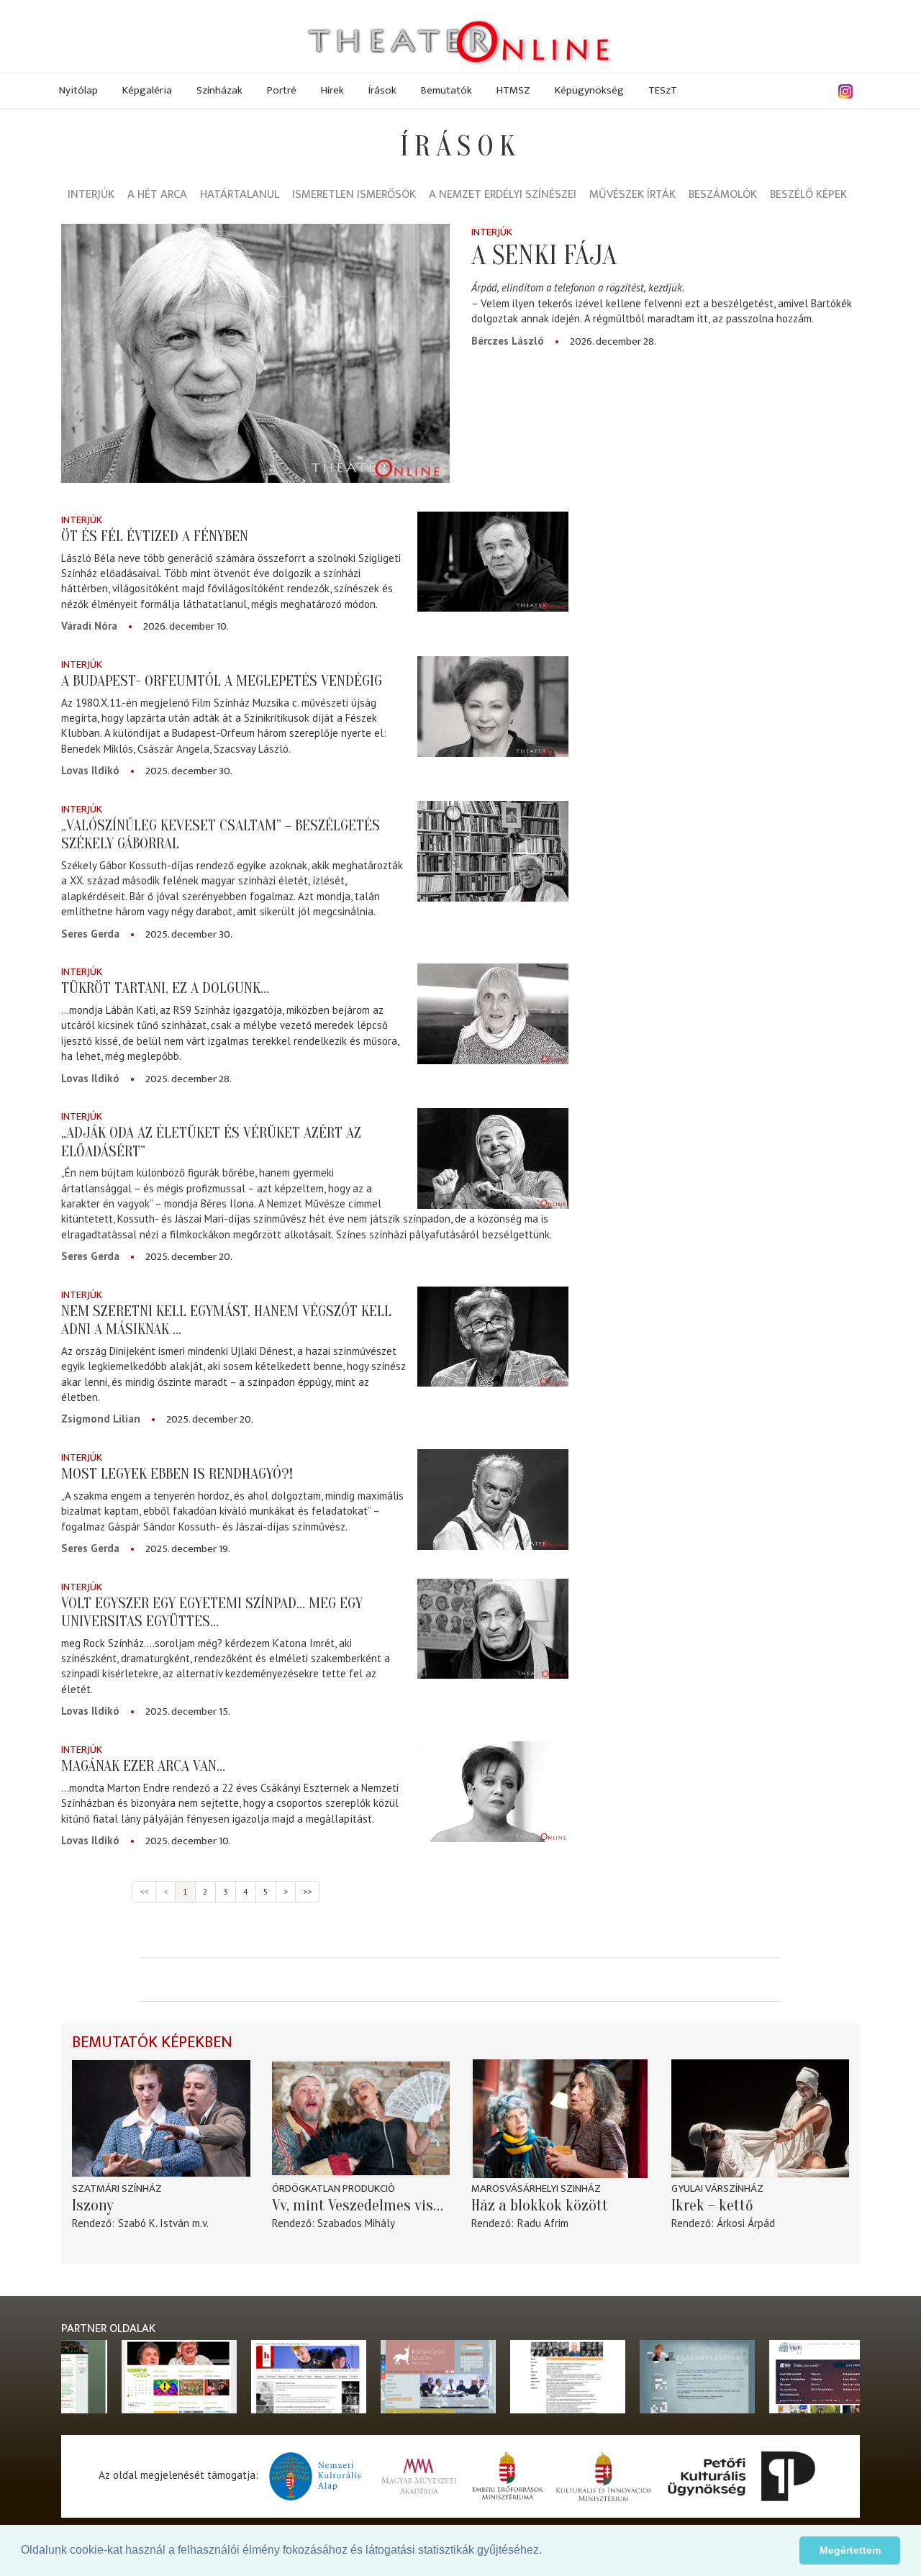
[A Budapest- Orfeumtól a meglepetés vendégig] (493, 707)
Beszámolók (723, 195)
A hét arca (157, 195)
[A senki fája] (255, 353)
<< (144, 1891)
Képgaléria (147, 90)
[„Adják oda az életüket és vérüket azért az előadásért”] (493, 1158)
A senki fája (544, 255)
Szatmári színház (117, 2189)
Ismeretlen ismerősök (354, 195)
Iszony (93, 2205)
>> (307, 1891)
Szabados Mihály (356, 2223)
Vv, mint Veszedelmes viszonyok (361, 2205)
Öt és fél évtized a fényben (155, 536)
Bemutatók (446, 90)
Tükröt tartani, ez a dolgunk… (165, 988)
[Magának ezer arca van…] (493, 1792)
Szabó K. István (154, 2223)
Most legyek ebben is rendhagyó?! (177, 1474)
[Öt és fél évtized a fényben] (493, 562)
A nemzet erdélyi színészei (503, 195)
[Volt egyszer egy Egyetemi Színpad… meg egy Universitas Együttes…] (493, 1629)
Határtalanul (240, 195)
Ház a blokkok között (540, 2205)
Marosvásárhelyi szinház (536, 2189)
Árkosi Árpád (746, 2223)
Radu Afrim (543, 2223)
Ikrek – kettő (712, 2205)
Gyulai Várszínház (717, 2189)
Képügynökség (589, 90)
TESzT (663, 90)
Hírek (332, 90)
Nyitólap (78, 90)
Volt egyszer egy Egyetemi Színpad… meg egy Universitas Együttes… (212, 1612)
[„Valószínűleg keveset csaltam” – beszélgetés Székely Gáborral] (493, 851)
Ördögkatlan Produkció (334, 2189)
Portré (282, 90)
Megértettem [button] (850, 2550)
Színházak (219, 90)
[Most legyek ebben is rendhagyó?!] (493, 1500)
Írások (382, 90)
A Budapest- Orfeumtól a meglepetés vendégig (222, 681)
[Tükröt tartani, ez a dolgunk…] (493, 1014)
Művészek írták (632, 195)
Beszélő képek (808, 195)
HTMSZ (513, 90)
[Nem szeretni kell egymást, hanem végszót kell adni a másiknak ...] (493, 1337)
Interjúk (91, 195)
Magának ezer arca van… (143, 1766)
